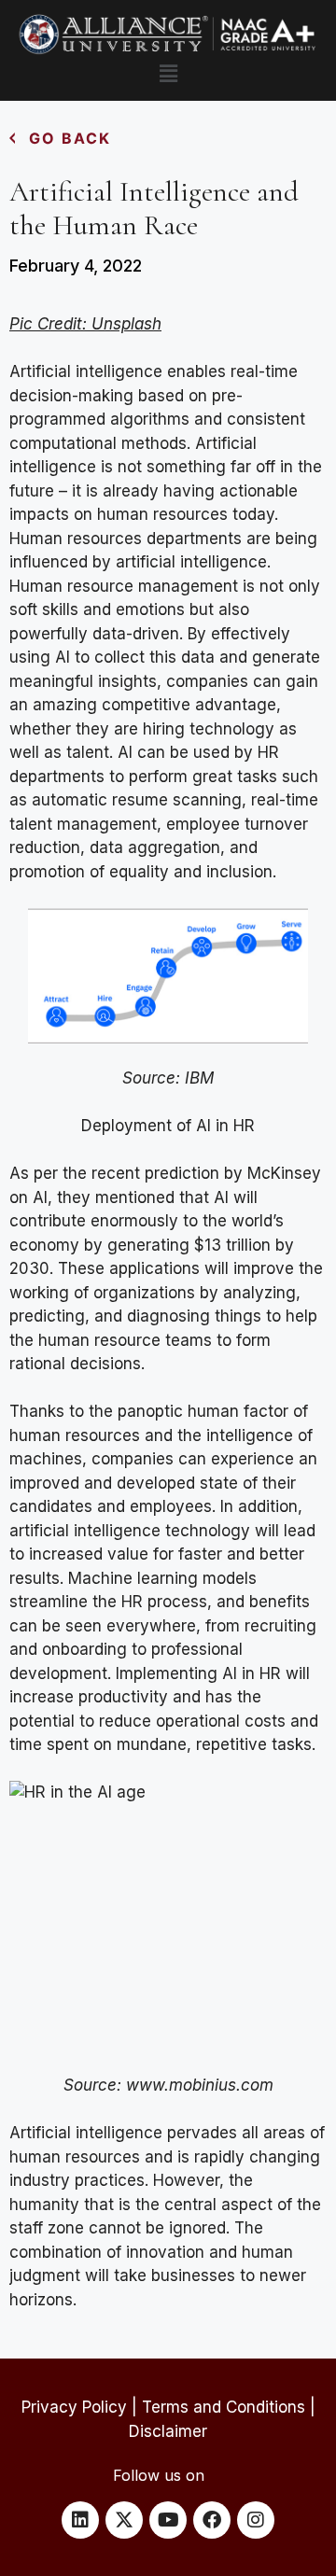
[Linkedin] (80, 2520)
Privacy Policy (74, 2407)
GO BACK (70, 138)
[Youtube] (168, 2520)
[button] (168, 74)
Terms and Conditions (224, 2407)
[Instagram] (256, 2520)
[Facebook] (212, 2520)
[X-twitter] (124, 2520)
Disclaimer (168, 2431)
